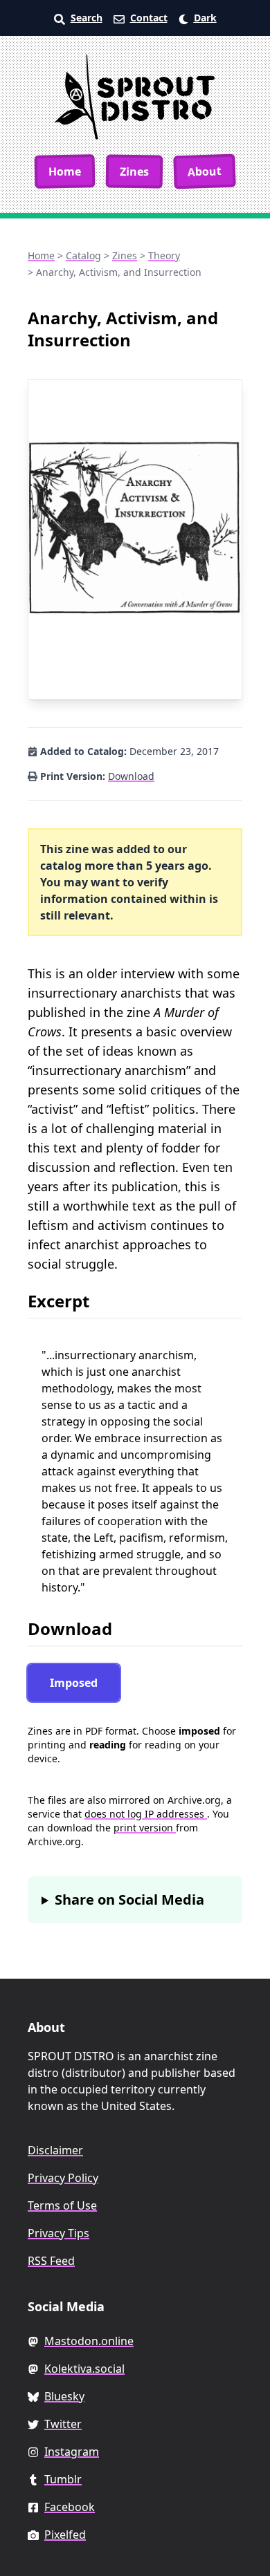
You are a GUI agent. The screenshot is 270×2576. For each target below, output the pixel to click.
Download (131, 776)
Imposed (74, 1683)
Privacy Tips (58, 2233)
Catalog (83, 255)
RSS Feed (51, 2261)
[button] (198, 18)
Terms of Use (62, 2205)
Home (65, 171)
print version (145, 1828)
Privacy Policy (63, 2178)
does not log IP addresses (146, 1814)
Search (87, 18)
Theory (164, 255)
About (205, 171)
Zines (134, 171)
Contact (149, 18)
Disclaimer (55, 2150)
